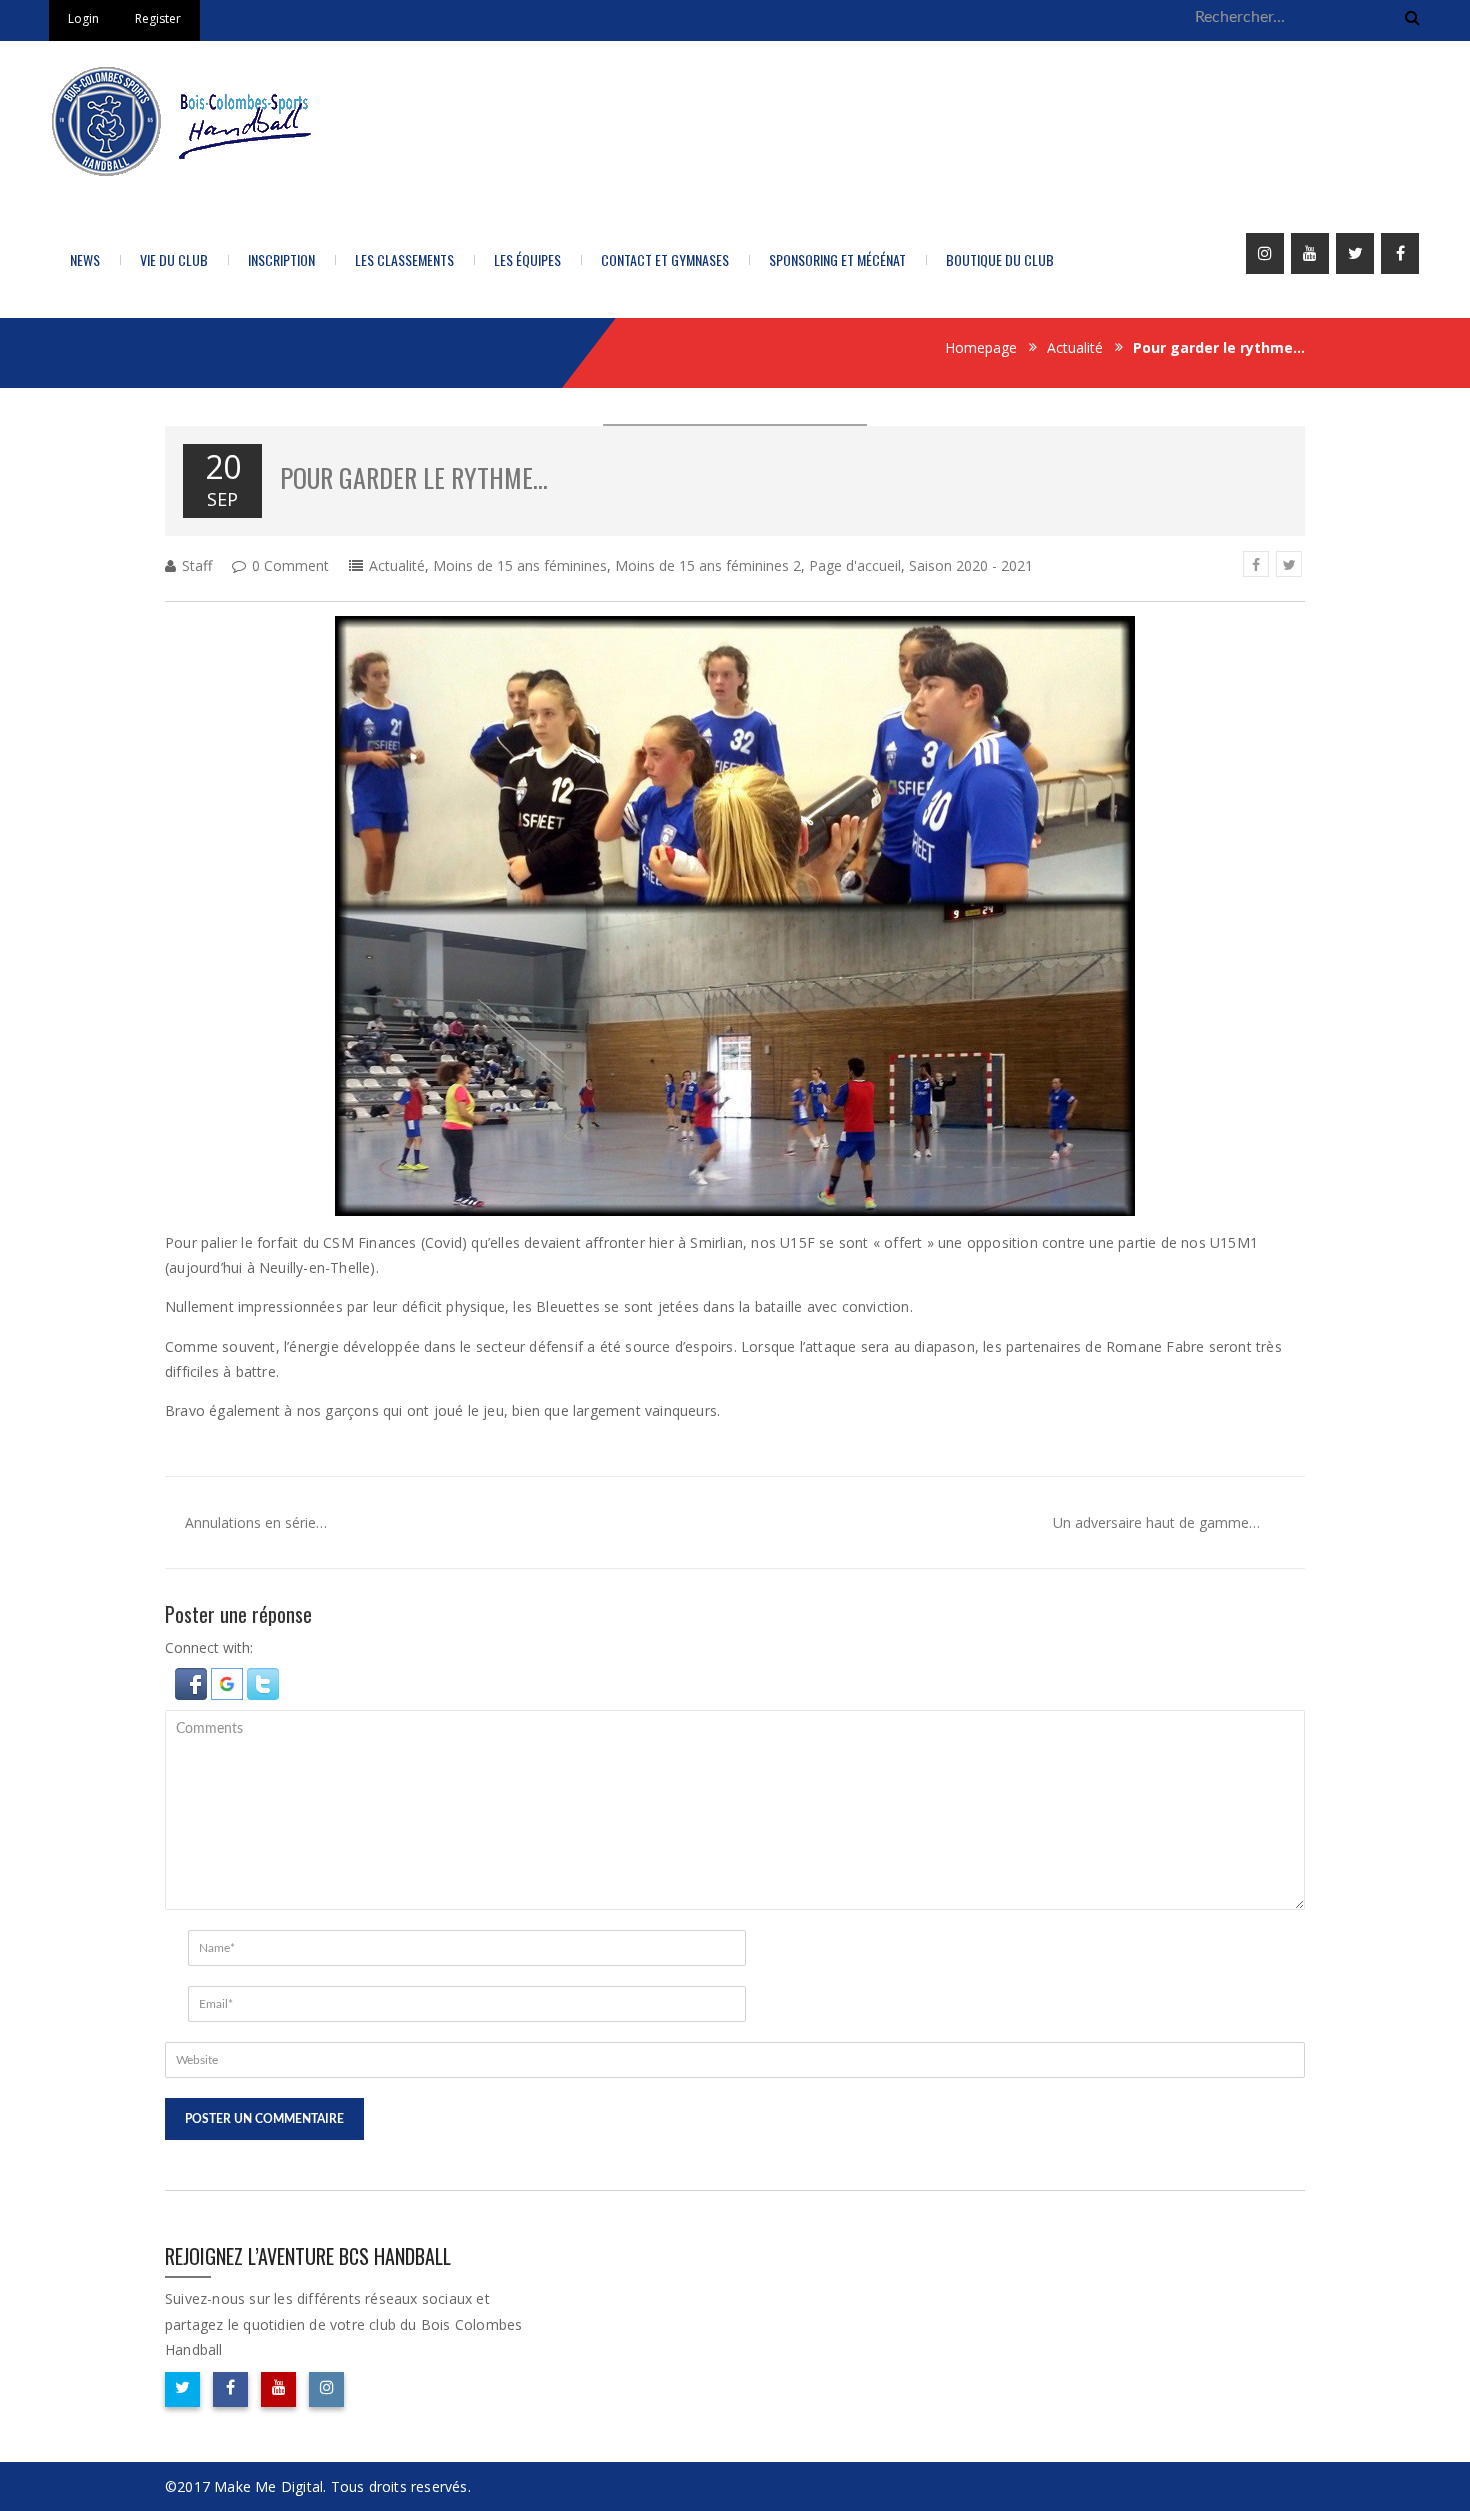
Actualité (1075, 347)
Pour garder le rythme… (414, 477)
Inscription (281, 259)
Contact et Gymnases (665, 259)
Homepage (981, 347)
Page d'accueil (855, 565)
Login (83, 18)
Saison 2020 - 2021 (971, 565)
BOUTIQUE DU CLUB (1000, 259)
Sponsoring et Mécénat (837, 259)
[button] (193, 1682)
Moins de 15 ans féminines (520, 565)
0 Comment (290, 565)
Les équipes (527, 259)
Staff (197, 565)
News (85, 259)
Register (158, 18)
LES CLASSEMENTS (404, 259)
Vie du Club (174, 259)
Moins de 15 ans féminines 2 (708, 565)
